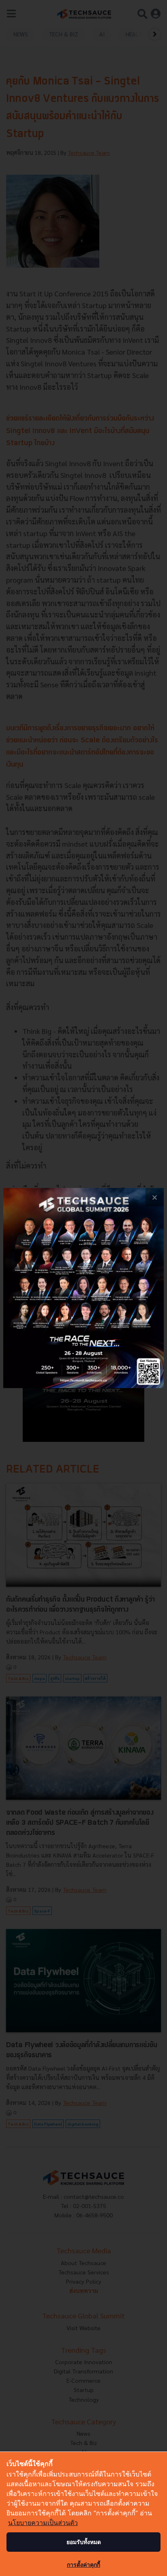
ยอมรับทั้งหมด (84, 2542)
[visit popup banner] (83, 1288)
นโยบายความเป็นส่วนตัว (43, 2523)
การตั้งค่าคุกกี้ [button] (83, 2564)
